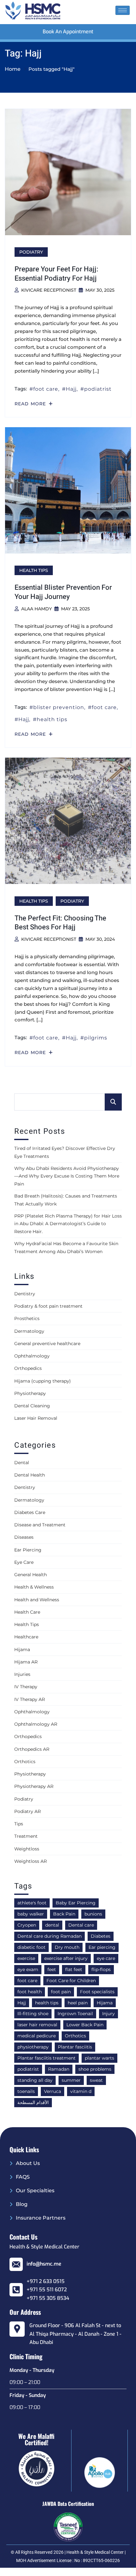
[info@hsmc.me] (16, 2264)
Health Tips (34, 570)
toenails (26, 2091)
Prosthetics (27, 1318)
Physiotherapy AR (34, 1786)
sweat (96, 2080)
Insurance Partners (41, 2218)
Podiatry (31, 252)
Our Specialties (35, 2191)
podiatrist (98, 389)
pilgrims (96, 1038)
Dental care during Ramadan (49, 1936)
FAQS (23, 2177)
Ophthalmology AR (36, 1724)
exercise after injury (66, 1958)
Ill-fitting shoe (33, 2014)
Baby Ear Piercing (76, 1903)
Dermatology (29, 1331)
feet (52, 1969)
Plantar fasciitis (75, 2047)
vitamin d (81, 2091)
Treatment (26, 1836)
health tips (52, 719)
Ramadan (59, 2069)
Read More (31, 404)
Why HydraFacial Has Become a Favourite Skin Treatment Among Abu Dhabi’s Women (66, 1248)
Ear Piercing (28, 1550)
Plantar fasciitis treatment (46, 2058)
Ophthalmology (32, 1356)
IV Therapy (26, 1687)
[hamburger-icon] (123, 10)
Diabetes (101, 1936)
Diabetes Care (30, 1512)
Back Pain (64, 1914)
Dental (22, 1463)
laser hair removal (37, 2025)
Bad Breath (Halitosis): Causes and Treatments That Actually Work (66, 1200)
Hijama (22, 1650)
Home (13, 69)
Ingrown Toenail (75, 2014)
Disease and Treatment (40, 1525)
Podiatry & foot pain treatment (48, 1306)
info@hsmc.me (44, 2264)
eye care (106, 1958)
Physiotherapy (30, 1393)
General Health (31, 1575)
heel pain (78, 2003)
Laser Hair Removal (36, 1418)
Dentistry (25, 1294)
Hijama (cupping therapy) (43, 1381)
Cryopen (27, 1925)
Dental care (81, 1925)
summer (71, 2080)
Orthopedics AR (32, 1749)
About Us (28, 2163)
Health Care (27, 1612)
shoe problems (95, 2069)
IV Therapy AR (30, 1699)
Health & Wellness (34, 1587)
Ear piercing (102, 1947)
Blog (22, 2204)
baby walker (31, 1914)
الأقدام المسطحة (33, 2102)
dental (52, 1925)
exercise (26, 1958)
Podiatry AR (28, 1811)
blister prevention (59, 707)
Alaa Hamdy (37, 609)
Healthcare (26, 1637)
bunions (93, 1914)
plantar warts (99, 2058)
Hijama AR (26, 1662)
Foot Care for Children (71, 1981)
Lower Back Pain (85, 2025)
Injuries (22, 1674)
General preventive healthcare (47, 1344)
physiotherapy (33, 2047)
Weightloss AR (31, 1861)
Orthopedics (28, 1368)
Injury (108, 2014)
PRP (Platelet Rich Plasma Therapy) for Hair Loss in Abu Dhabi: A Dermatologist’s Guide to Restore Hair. (68, 1224)
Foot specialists (97, 1992)
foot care (46, 389)
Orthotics (25, 1762)
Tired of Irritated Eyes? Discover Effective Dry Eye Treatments (65, 1152)
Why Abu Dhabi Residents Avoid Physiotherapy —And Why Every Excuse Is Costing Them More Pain (67, 1176)
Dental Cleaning (32, 1406)
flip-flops (101, 1969)
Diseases (24, 1537)
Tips (19, 1824)
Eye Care (24, 1562)
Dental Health (30, 1475)
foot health (30, 1992)
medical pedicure (37, 2036)
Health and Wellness (37, 1600)
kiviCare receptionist (49, 290)
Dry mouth (67, 1947)
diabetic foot (31, 1947)
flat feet (74, 1969)
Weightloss (27, 1849)
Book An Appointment (68, 32)
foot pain (61, 1992)
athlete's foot (32, 1903)
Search (113, 1102)
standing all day (35, 2080)
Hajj (71, 389)
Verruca (53, 2091)
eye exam (28, 1969)
